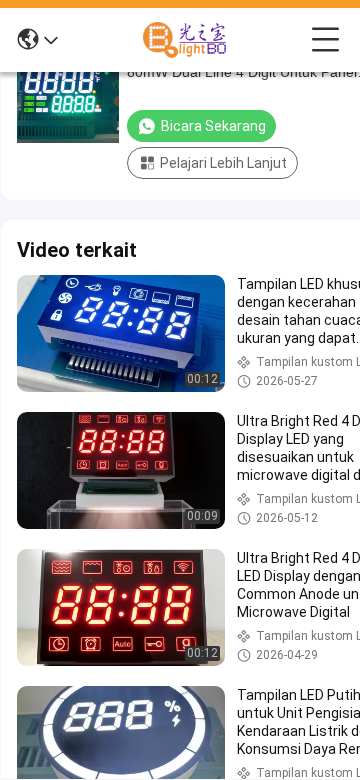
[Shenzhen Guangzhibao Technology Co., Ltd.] (185, 40)
